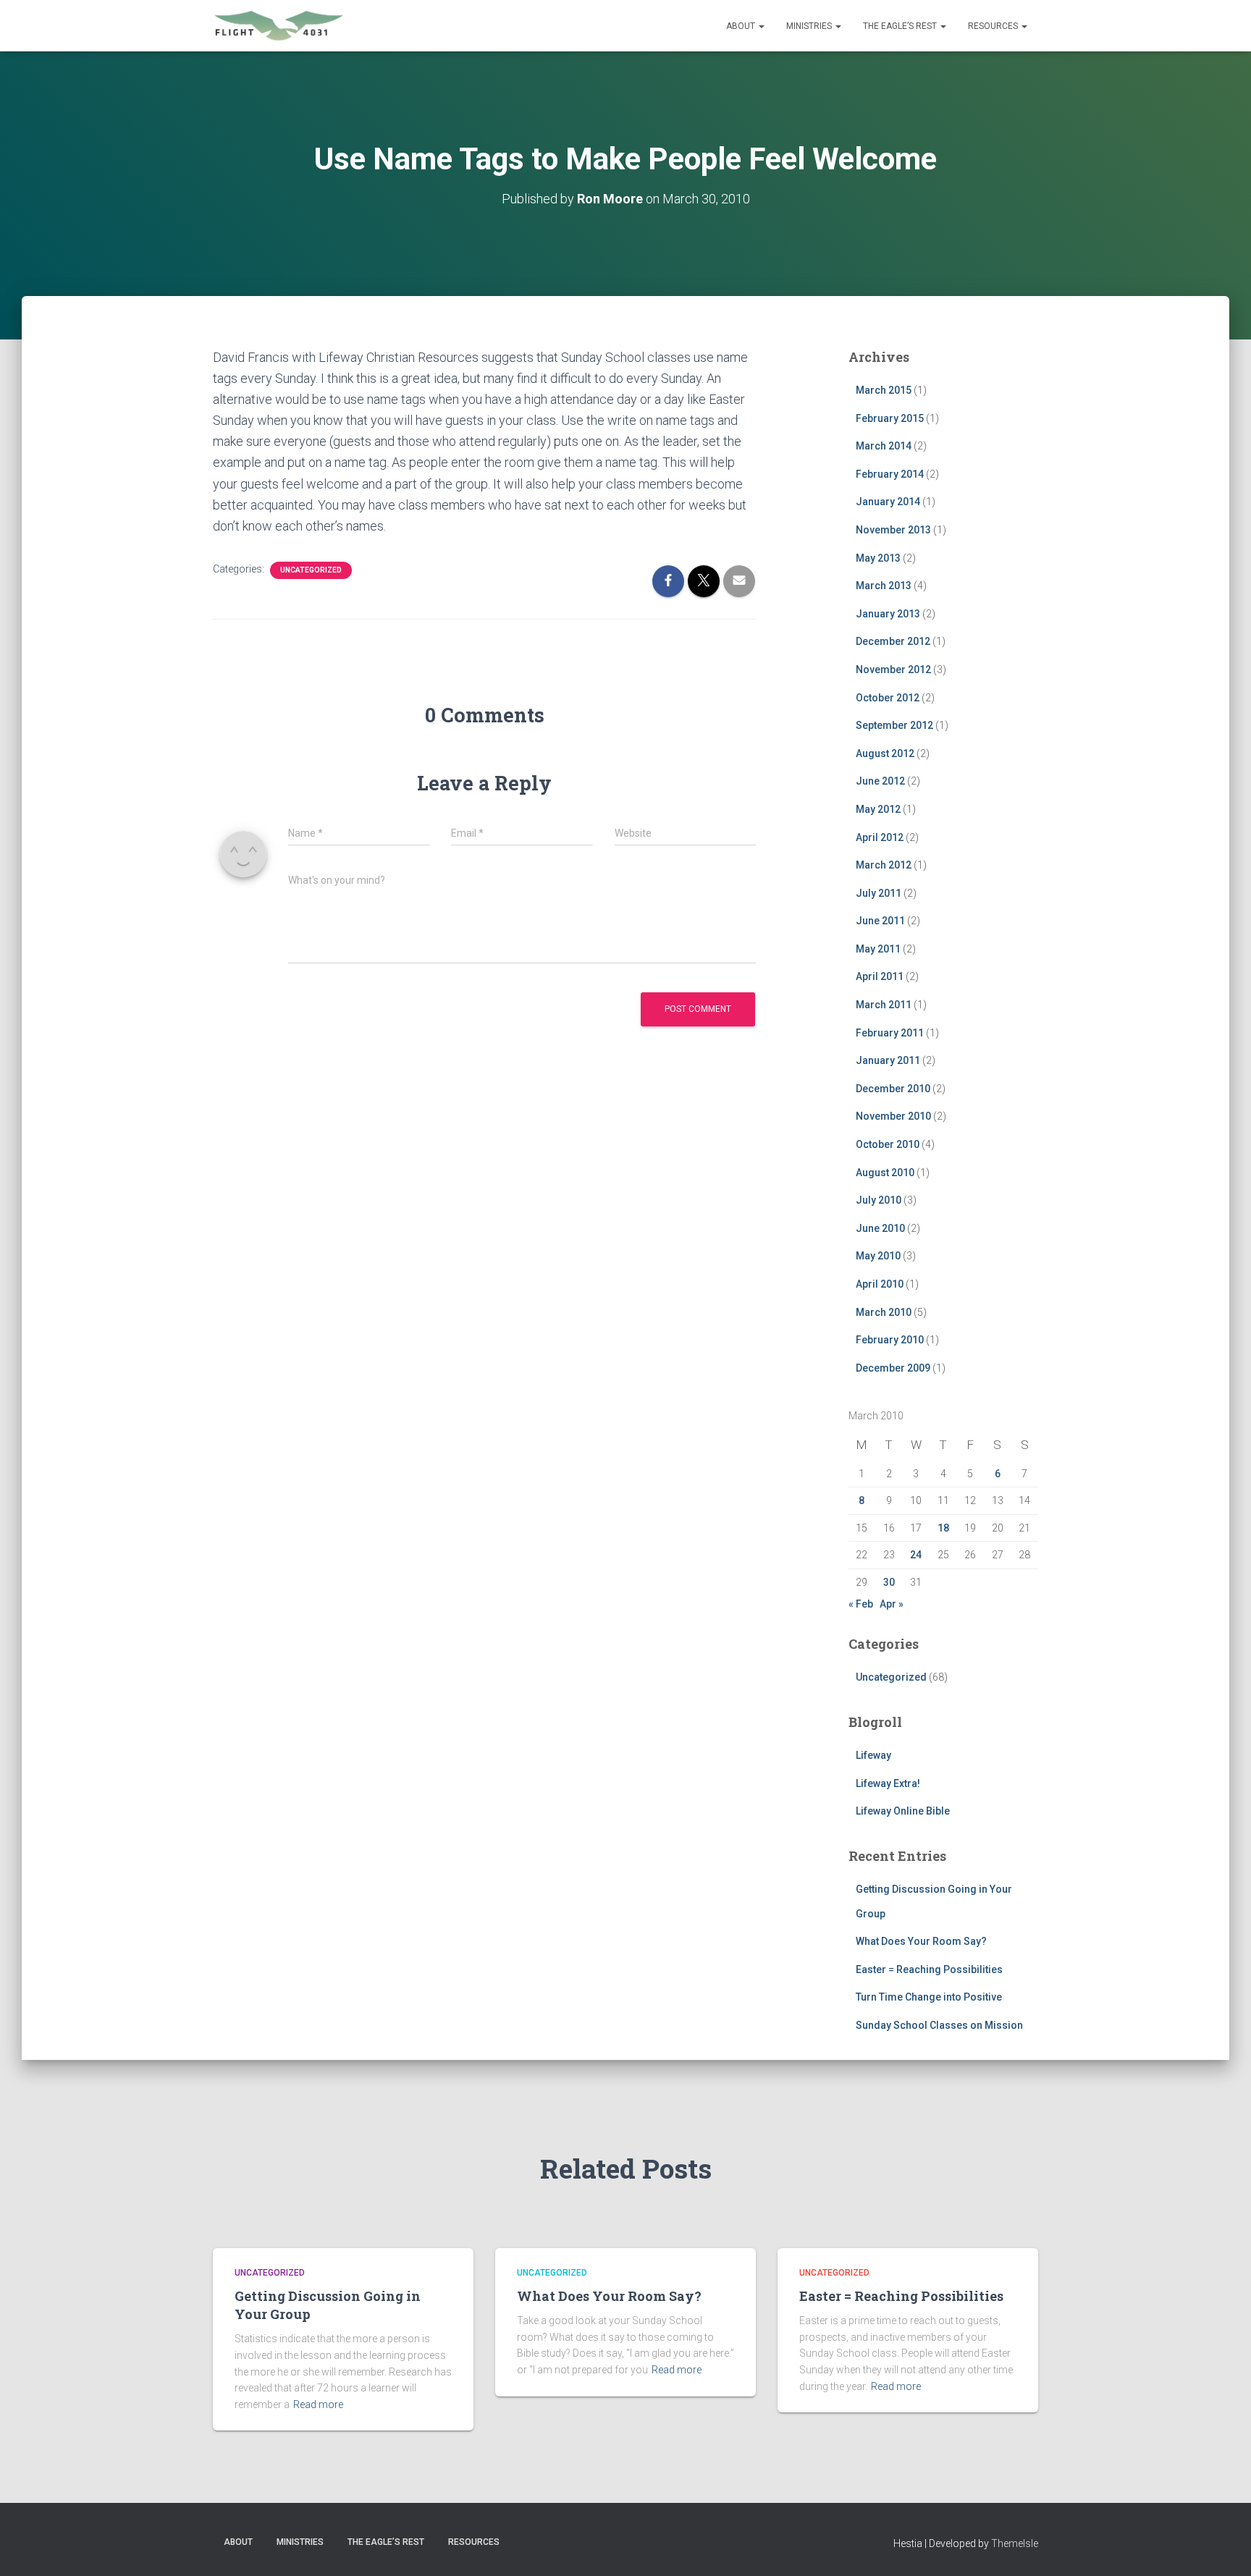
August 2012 (885, 753)
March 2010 (884, 1312)
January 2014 (888, 502)
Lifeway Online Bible (903, 1811)
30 (889, 1582)
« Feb (861, 1604)
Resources (994, 26)
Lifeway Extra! (888, 1783)
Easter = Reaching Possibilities (929, 1969)
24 (916, 1555)
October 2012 (888, 698)
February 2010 (890, 1340)
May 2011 (878, 949)
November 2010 (893, 1116)
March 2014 (884, 446)
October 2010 (888, 1144)
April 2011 (880, 976)
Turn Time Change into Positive (929, 1997)
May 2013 (878, 558)
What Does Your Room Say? (921, 1941)
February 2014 (890, 474)
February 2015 (890, 418)
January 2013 (888, 614)
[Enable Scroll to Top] (1222, 2547)
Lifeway (873, 1755)
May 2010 (878, 1256)
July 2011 (879, 893)
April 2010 (880, 1284)
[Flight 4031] (279, 26)
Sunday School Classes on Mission (939, 2025)
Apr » (892, 1604)
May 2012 (878, 809)
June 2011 (880, 921)
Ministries (810, 26)
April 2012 (880, 837)
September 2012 (894, 725)
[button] (761, 26)
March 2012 (884, 865)
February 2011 (890, 1033)
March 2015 (884, 390)
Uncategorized (311, 570)
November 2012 (893, 670)
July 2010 (879, 1200)
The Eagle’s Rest (901, 26)
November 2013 (893, 530)
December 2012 (893, 641)
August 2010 (885, 1173)
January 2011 (888, 1060)
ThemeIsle (1015, 2543)
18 (943, 1528)
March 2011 (884, 1005)
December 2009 (893, 1368)
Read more (318, 2404)
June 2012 (880, 781)
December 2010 (893, 1089)
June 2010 (880, 1228)
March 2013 (884, 586)
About (742, 26)
